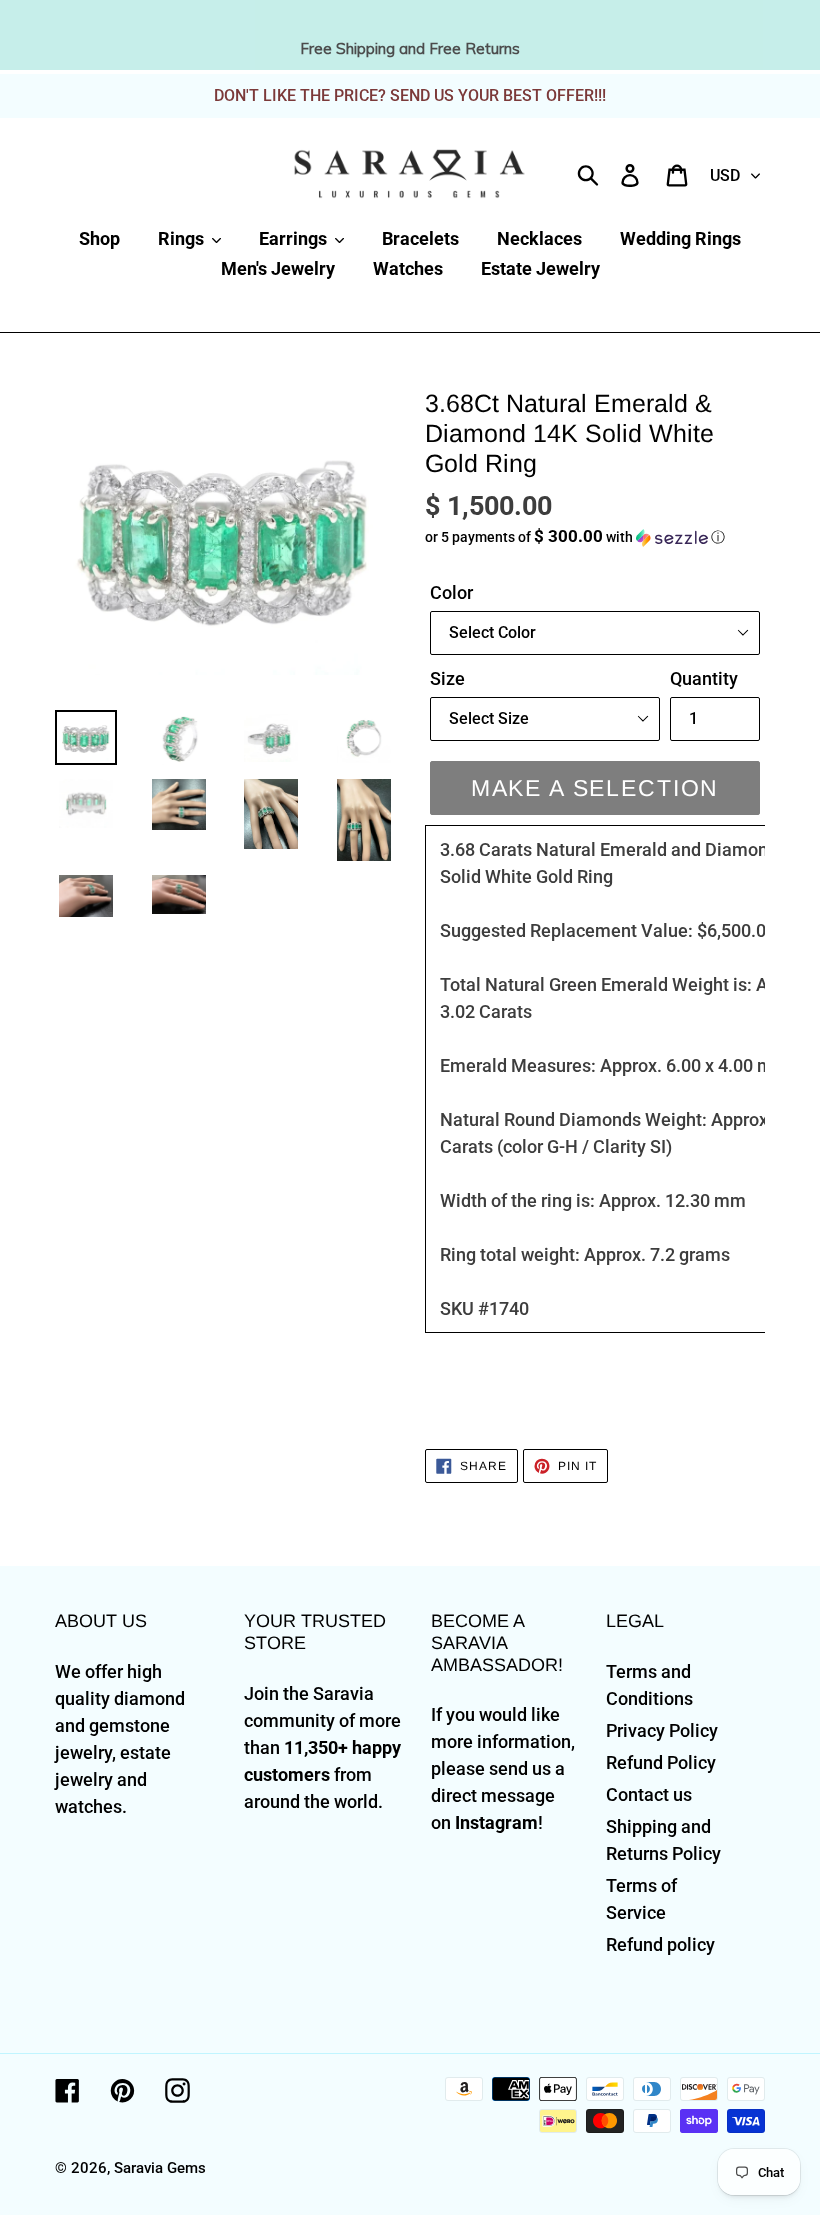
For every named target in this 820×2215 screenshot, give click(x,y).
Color (451, 592)
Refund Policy (661, 1762)
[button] (595, 537)
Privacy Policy (662, 1730)
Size (447, 678)
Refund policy (660, 1944)
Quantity (704, 678)
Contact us (649, 1794)
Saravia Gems (160, 2168)
